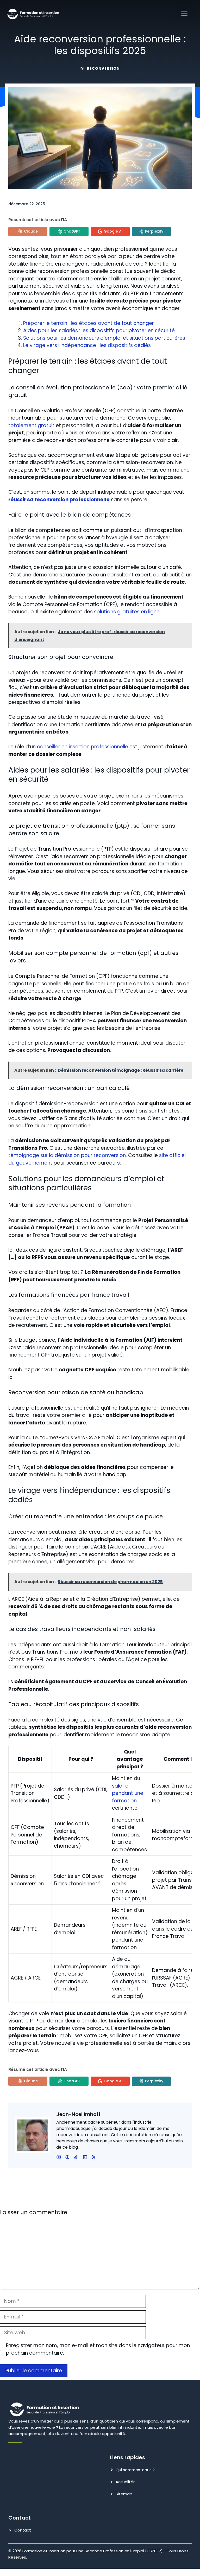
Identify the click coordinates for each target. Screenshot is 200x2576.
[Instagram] (67, 2157)
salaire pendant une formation (128, 1793)
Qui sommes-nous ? (135, 2470)
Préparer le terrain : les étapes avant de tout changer (89, 323)
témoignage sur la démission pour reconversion (67, 1155)
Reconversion (103, 68)
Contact (23, 2530)
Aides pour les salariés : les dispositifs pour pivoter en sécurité (99, 330)
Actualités (126, 2482)
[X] (85, 2157)
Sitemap (124, 2494)
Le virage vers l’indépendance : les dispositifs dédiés (87, 345)
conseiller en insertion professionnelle (83, 747)
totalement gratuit (31, 425)
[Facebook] (59, 2157)
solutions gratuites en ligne (127, 612)
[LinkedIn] (76, 2157)
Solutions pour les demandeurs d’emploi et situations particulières (104, 338)
